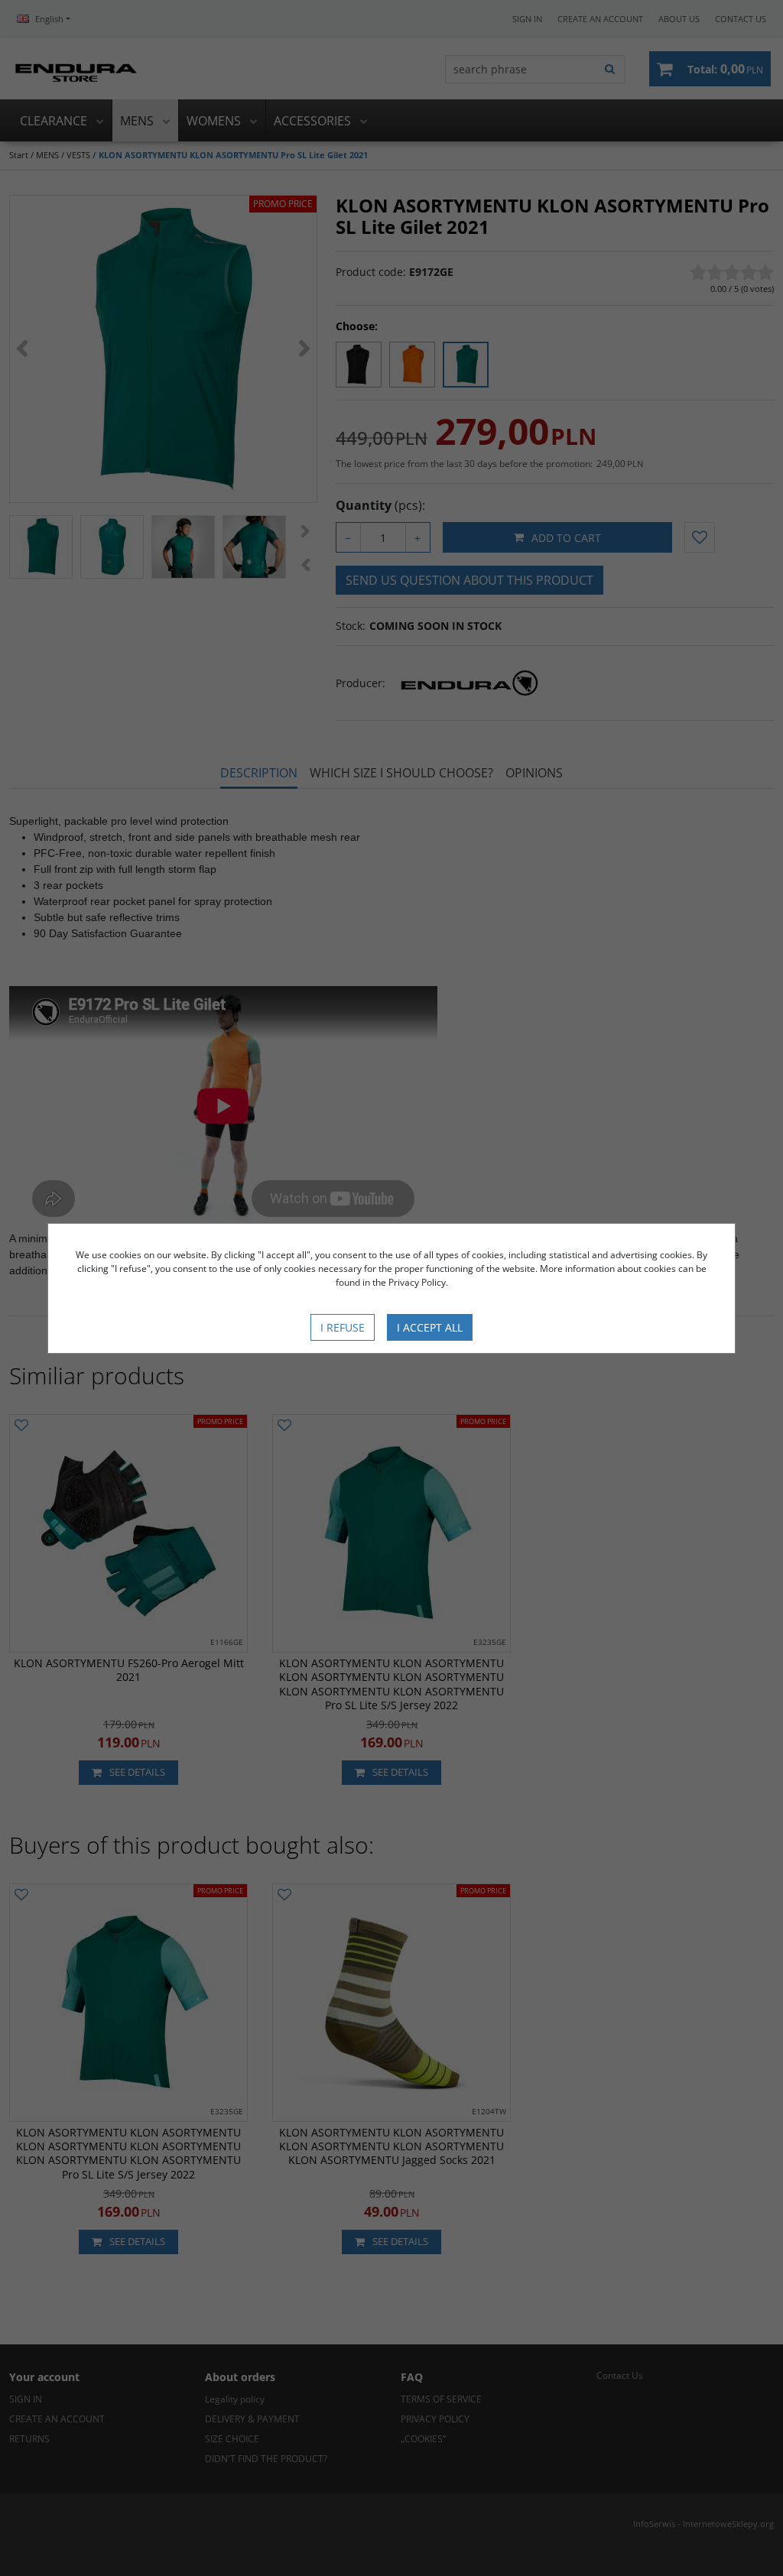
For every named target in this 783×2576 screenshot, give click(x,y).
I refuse (343, 1327)
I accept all (430, 1327)
